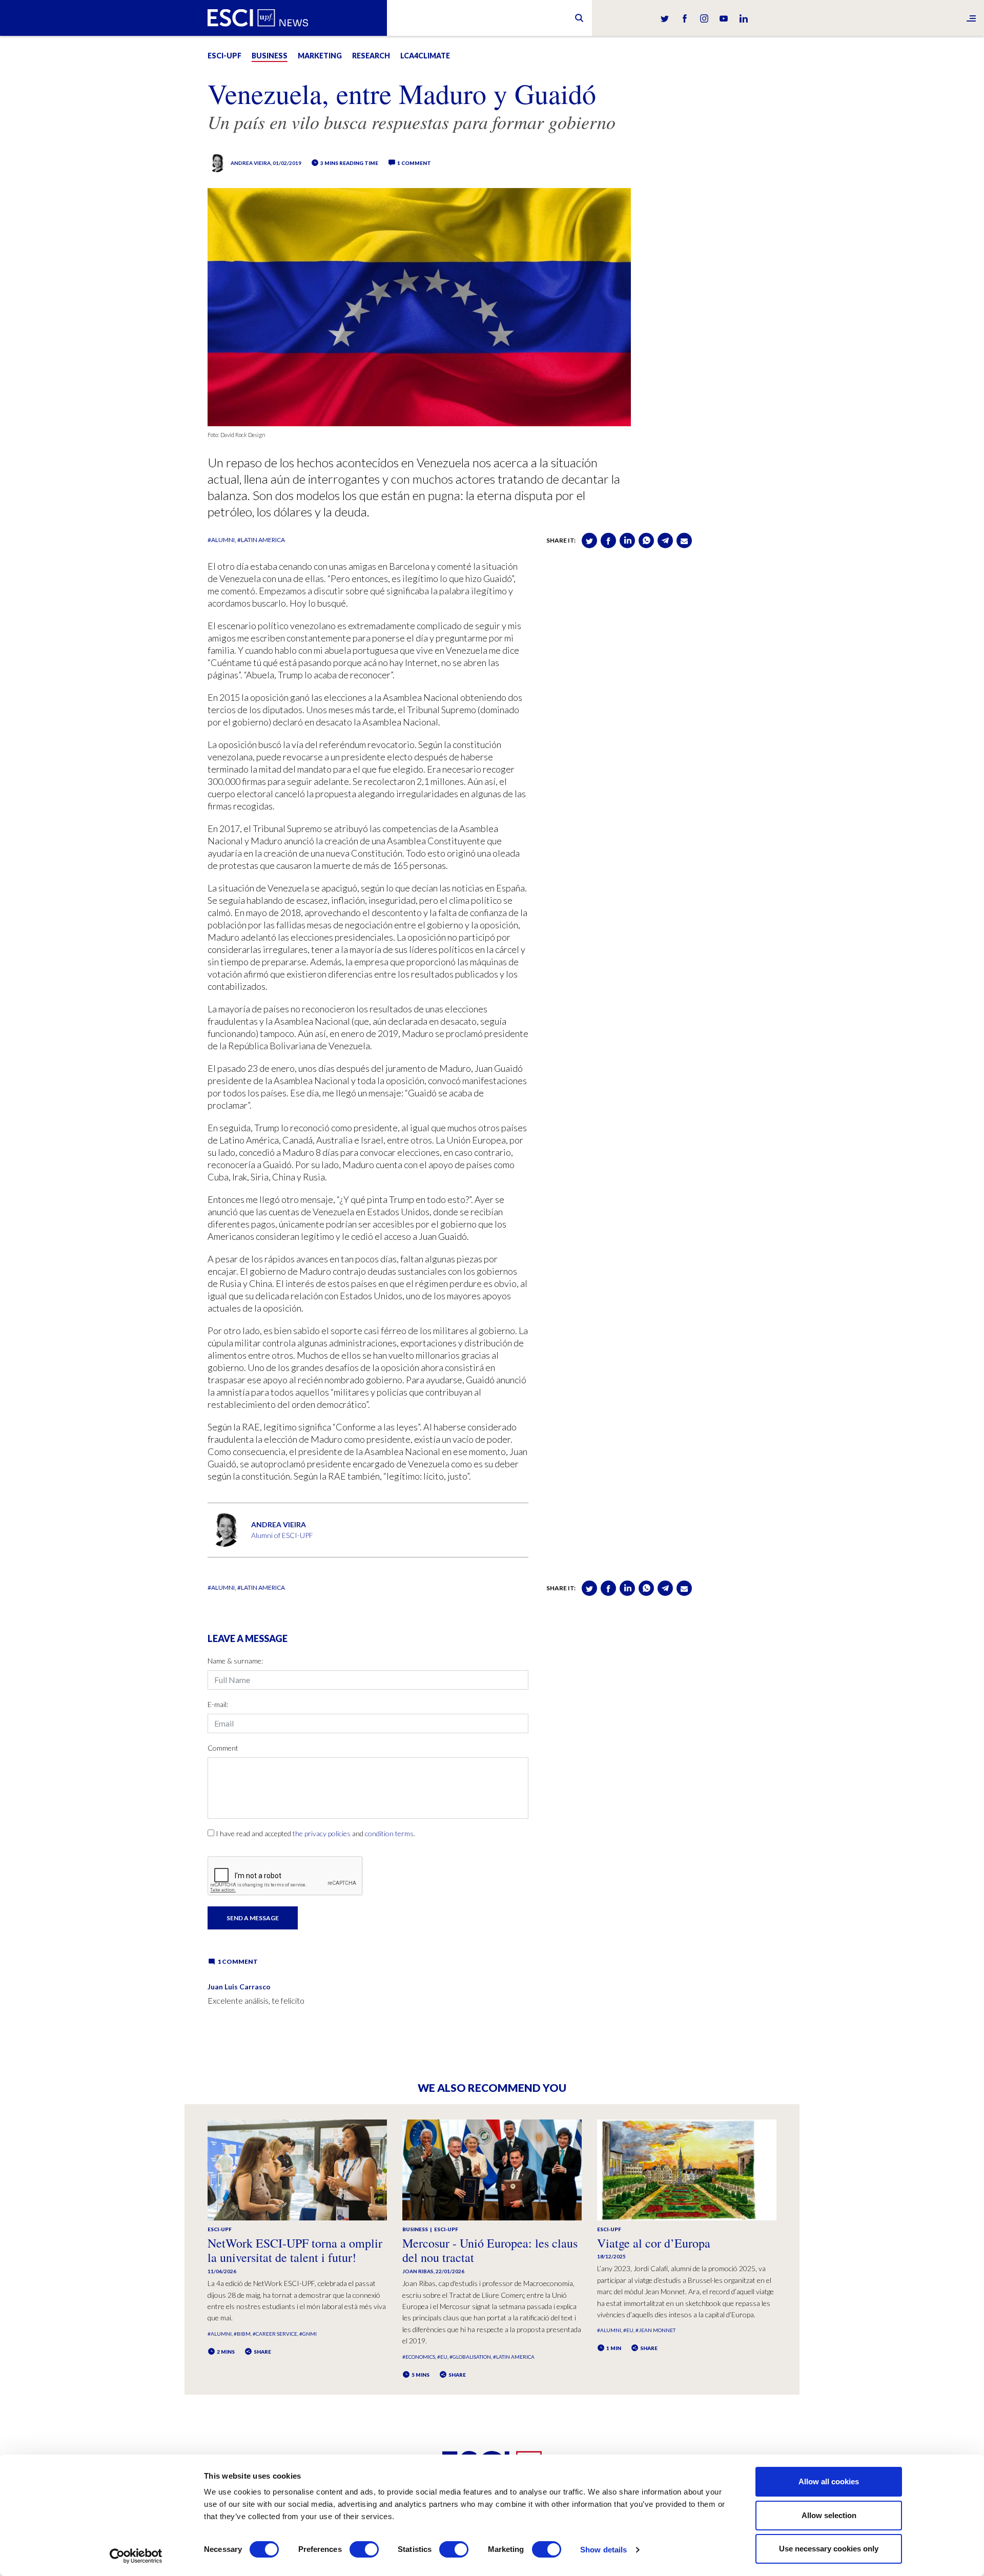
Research (371, 56)
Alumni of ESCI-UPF (282, 1535)
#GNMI (308, 2334)
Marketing (320, 56)
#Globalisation (470, 2357)
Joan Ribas (418, 2271)
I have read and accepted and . (315, 1833)
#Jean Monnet (655, 2330)
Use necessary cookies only (829, 2549)
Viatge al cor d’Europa (654, 2243)
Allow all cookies (829, 2481)
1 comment (414, 163)
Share (262, 2352)
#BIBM (242, 2334)
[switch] (364, 2549)
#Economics (419, 2357)
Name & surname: (235, 1661)
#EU (442, 2357)
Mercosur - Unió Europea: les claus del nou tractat (490, 2250)
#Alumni (221, 540)
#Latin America (261, 540)
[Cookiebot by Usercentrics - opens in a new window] (136, 2556)
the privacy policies (322, 1833)
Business (270, 56)
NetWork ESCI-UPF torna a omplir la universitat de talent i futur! (295, 2250)
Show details (603, 2550)
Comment (223, 1748)
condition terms (389, 1833)
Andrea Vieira (251, 163)
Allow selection (829, 2515)
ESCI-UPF (224, 56)
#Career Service (275, 2334)
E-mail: (218, 1704)
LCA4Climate (425, 56)
